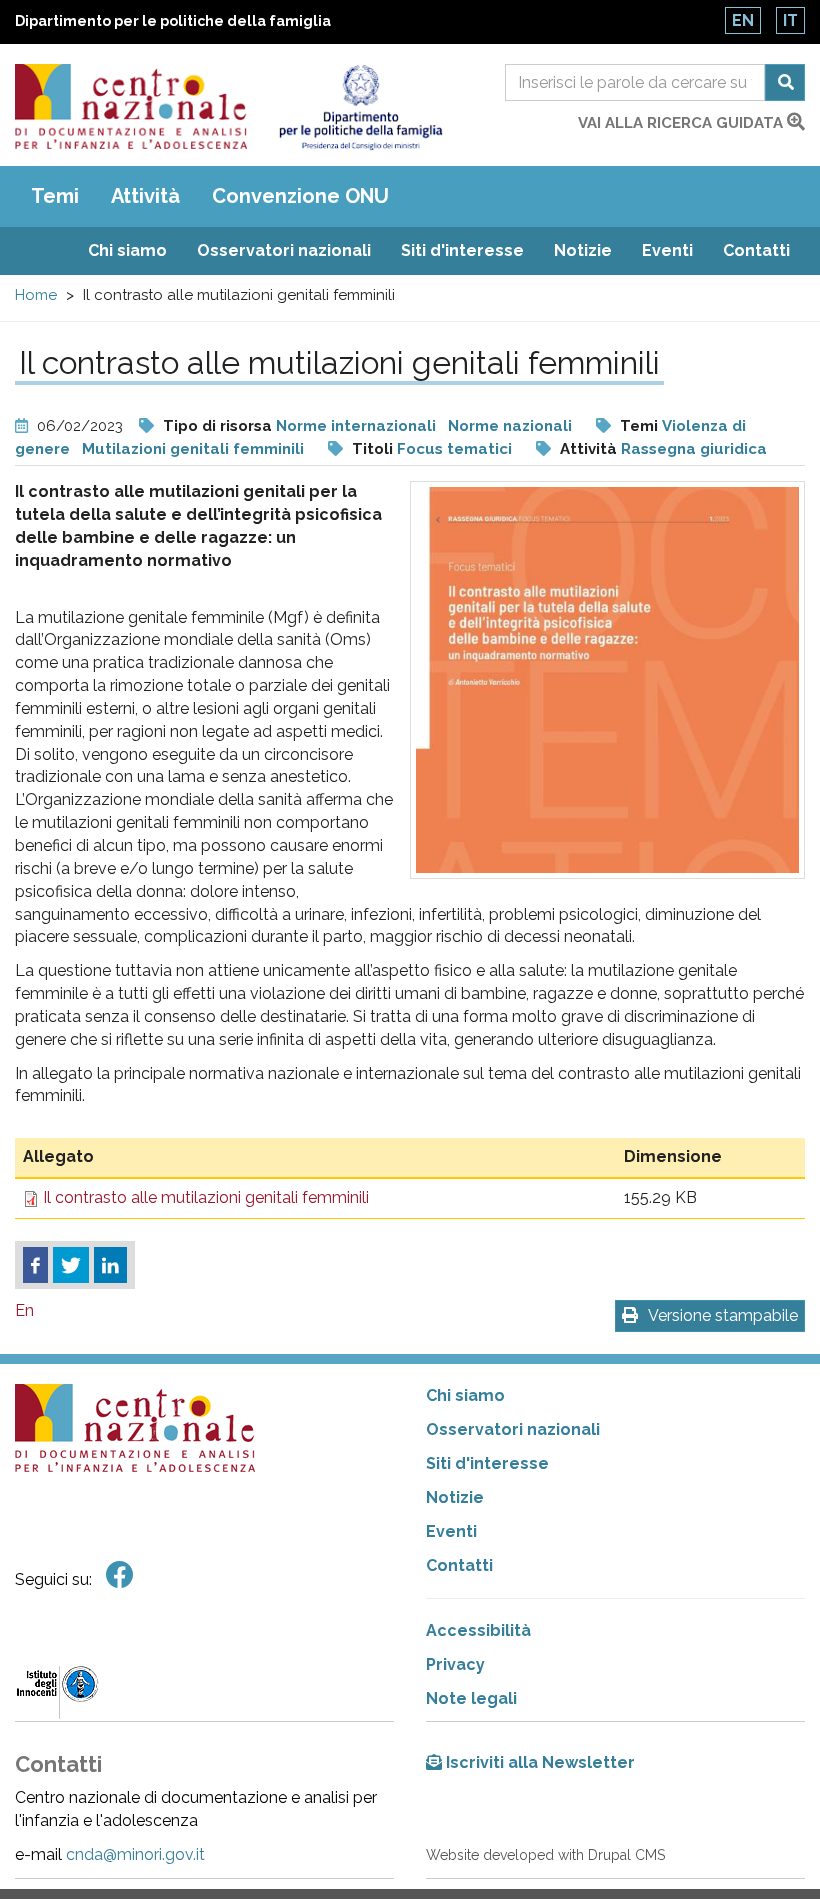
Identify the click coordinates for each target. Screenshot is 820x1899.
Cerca (785, 82)
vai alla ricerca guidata (682, 123)
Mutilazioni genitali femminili (193, 449)
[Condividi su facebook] (35, 1265)
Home (36, 295)
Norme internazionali (356, 426)
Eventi (667, 250)
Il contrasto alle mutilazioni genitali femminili (206, 1197)
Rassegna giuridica (694, 449)
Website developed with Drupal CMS (545, 1855)
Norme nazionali (510, 426)
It (790, 20)
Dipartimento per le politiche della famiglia (173, 21)
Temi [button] (55, 196)
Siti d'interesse (462, 250)
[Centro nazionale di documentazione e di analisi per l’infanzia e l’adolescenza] (131, 106)
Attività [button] (145, 196)
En (743, 20)
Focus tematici (454, 449)
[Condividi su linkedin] (110, 1265)
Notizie (583, 250)
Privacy (455, 1664)
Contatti (756, 250)
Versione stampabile (723, 1315)
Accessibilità (478, 1630)
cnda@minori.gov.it (135, 1854)
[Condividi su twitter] (71, 1265)
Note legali (471, 1698)
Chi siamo (127, 250)
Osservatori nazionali (284, 250)
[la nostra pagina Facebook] (120, 1575)
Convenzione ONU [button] (300, 196)
